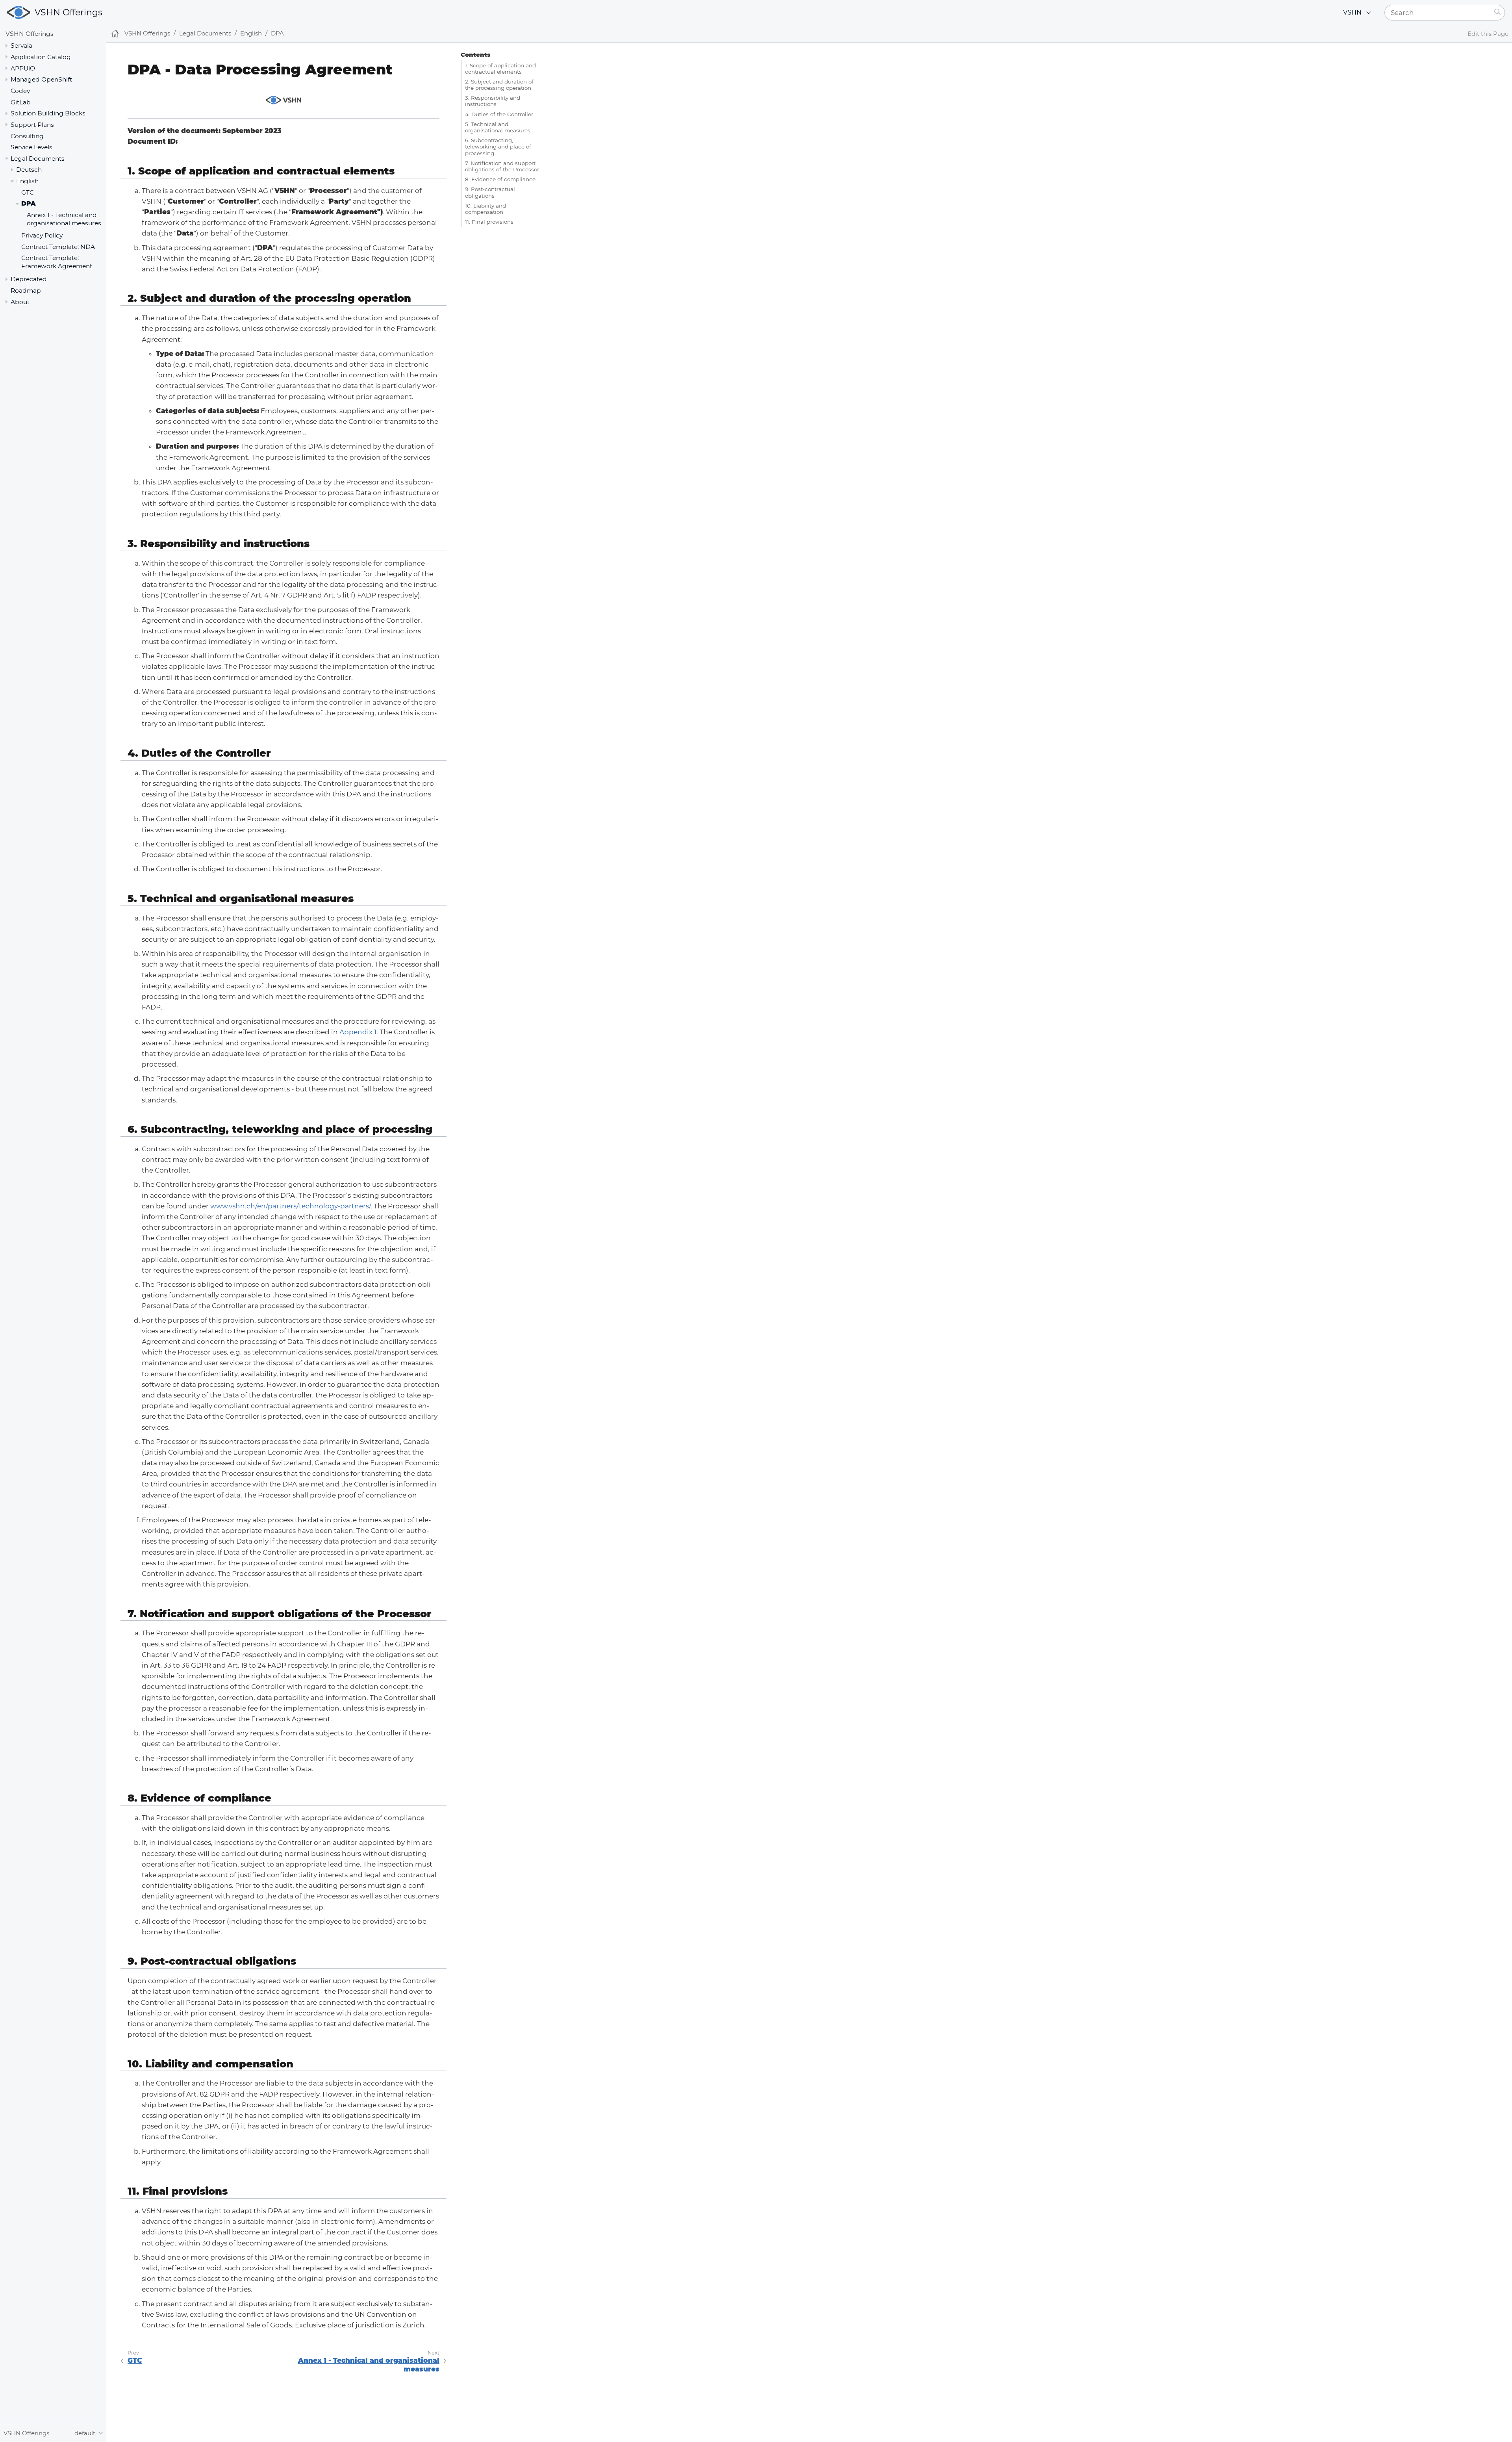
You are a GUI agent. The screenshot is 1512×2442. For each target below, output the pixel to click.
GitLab (21, 102)
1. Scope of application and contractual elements (500, 69)
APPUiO (23, 68)
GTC (28, 192)
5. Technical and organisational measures (498, 127)
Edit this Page (1488, 34)
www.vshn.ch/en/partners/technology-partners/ (290, 1206)
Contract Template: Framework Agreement (57, 262)
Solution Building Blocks (48, 113)
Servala (21, 45)
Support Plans (32, 125)
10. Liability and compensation (485, 209)
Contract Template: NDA (58, 247)
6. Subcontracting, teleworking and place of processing (498, 147)
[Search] (1498, 13)
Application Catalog (41, 57)
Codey (20, 91)
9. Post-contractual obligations (490, 192)
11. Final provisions (489, 222)
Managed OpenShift (41, 79)
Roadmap (26, 290)
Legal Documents (38, 159)
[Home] (115, 34)
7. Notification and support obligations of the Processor (502, 166)
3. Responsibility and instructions (493, 101)
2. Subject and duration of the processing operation (499, 85)
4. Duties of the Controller (499, 114)
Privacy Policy (42, 235)
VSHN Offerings (69, 12)
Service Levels (31, 147)
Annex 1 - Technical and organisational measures (64, 219)
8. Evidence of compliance (500, 179)
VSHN (1352, 12)
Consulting (27, 136)
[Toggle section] (6, 46)
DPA (28, 204)
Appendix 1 (358, 1032)
